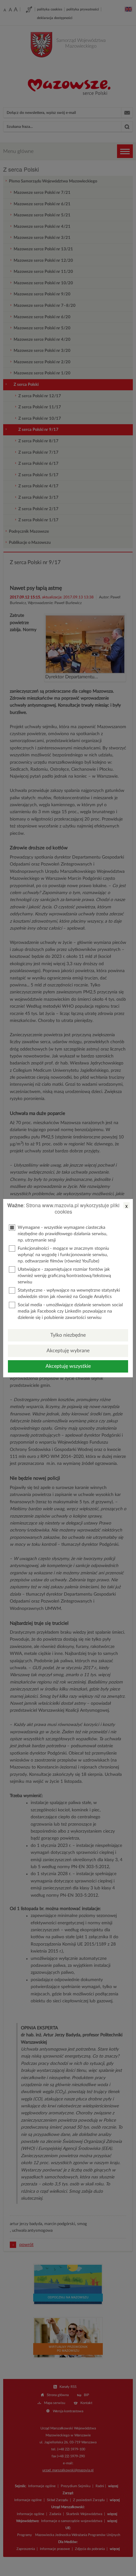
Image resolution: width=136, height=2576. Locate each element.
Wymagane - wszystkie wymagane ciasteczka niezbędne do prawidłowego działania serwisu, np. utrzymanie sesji (62, 1234)
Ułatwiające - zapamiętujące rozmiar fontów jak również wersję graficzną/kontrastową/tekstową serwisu (64, 1276)
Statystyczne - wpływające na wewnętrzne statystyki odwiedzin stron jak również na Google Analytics (69, 1294)
